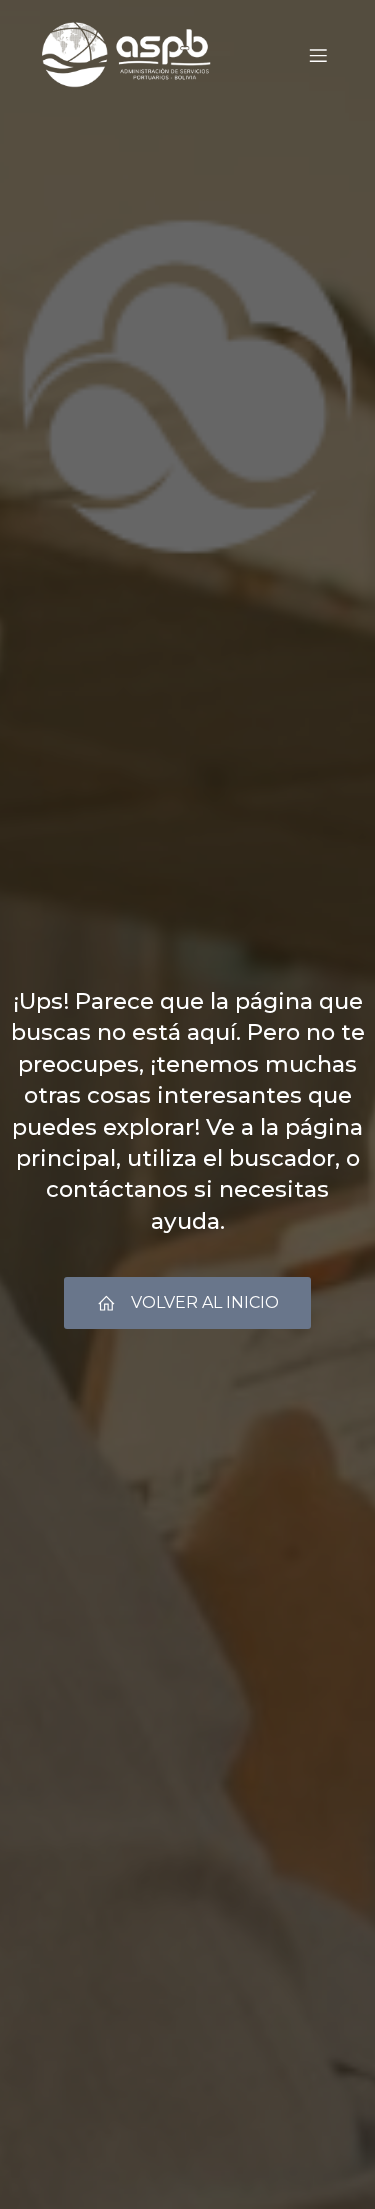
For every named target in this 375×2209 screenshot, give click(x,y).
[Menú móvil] (318, 55)
